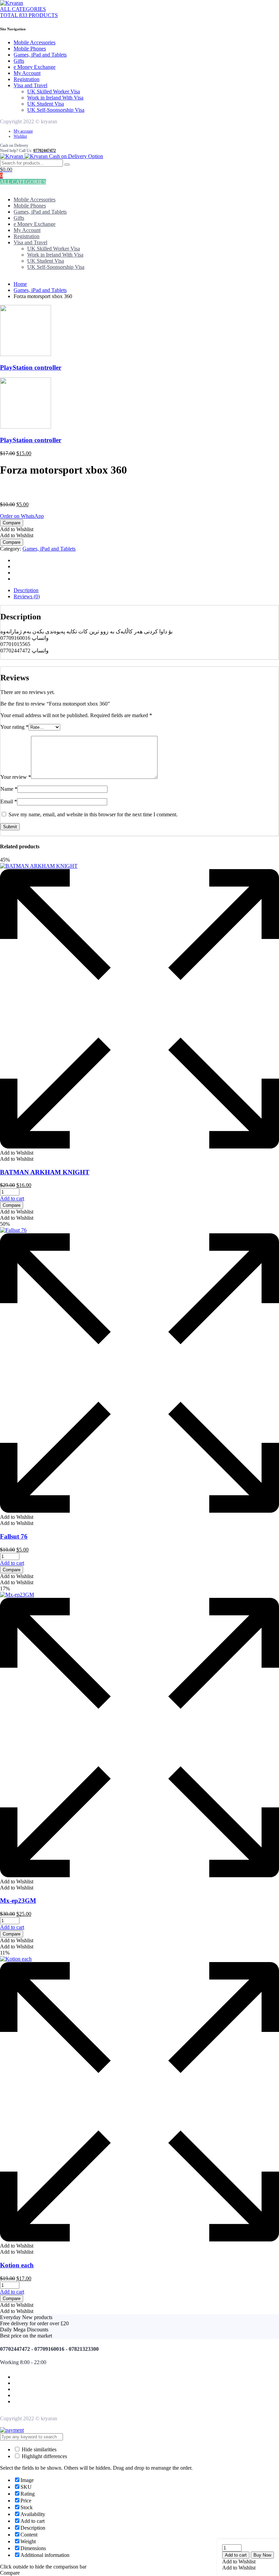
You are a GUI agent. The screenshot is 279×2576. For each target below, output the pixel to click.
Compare (12, 523)
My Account (27, 73)
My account (23, 131)
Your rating (14, 727)
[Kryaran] (12, 3)
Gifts (19, 61)
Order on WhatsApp (22, 516)
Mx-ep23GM (18, 1901)
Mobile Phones (30, 49)
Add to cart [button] (12, 1198)
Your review (16, 777)
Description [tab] (26, 590)
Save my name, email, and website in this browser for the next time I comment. (93, 814)
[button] (239, 2562)
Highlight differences (44, 2456)
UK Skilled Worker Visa (54, 91)
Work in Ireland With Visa (55, 98)
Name (9, 789)
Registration (27, 79)
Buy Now (262, 2555)
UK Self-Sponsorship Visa (56, 110)
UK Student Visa (46, 104)
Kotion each (17, 2265)
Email (9, 801)
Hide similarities (38, 2449)
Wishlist (20, 136)
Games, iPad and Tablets (40, 55)
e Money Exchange (35, 67)
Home (20, 284)
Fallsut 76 (14, 1536)
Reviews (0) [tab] (27, 596)
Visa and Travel (30, 85)
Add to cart (236, 2555)
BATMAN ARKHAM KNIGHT (45, 1172)
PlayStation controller (31, 367)
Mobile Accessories (35, 42)
